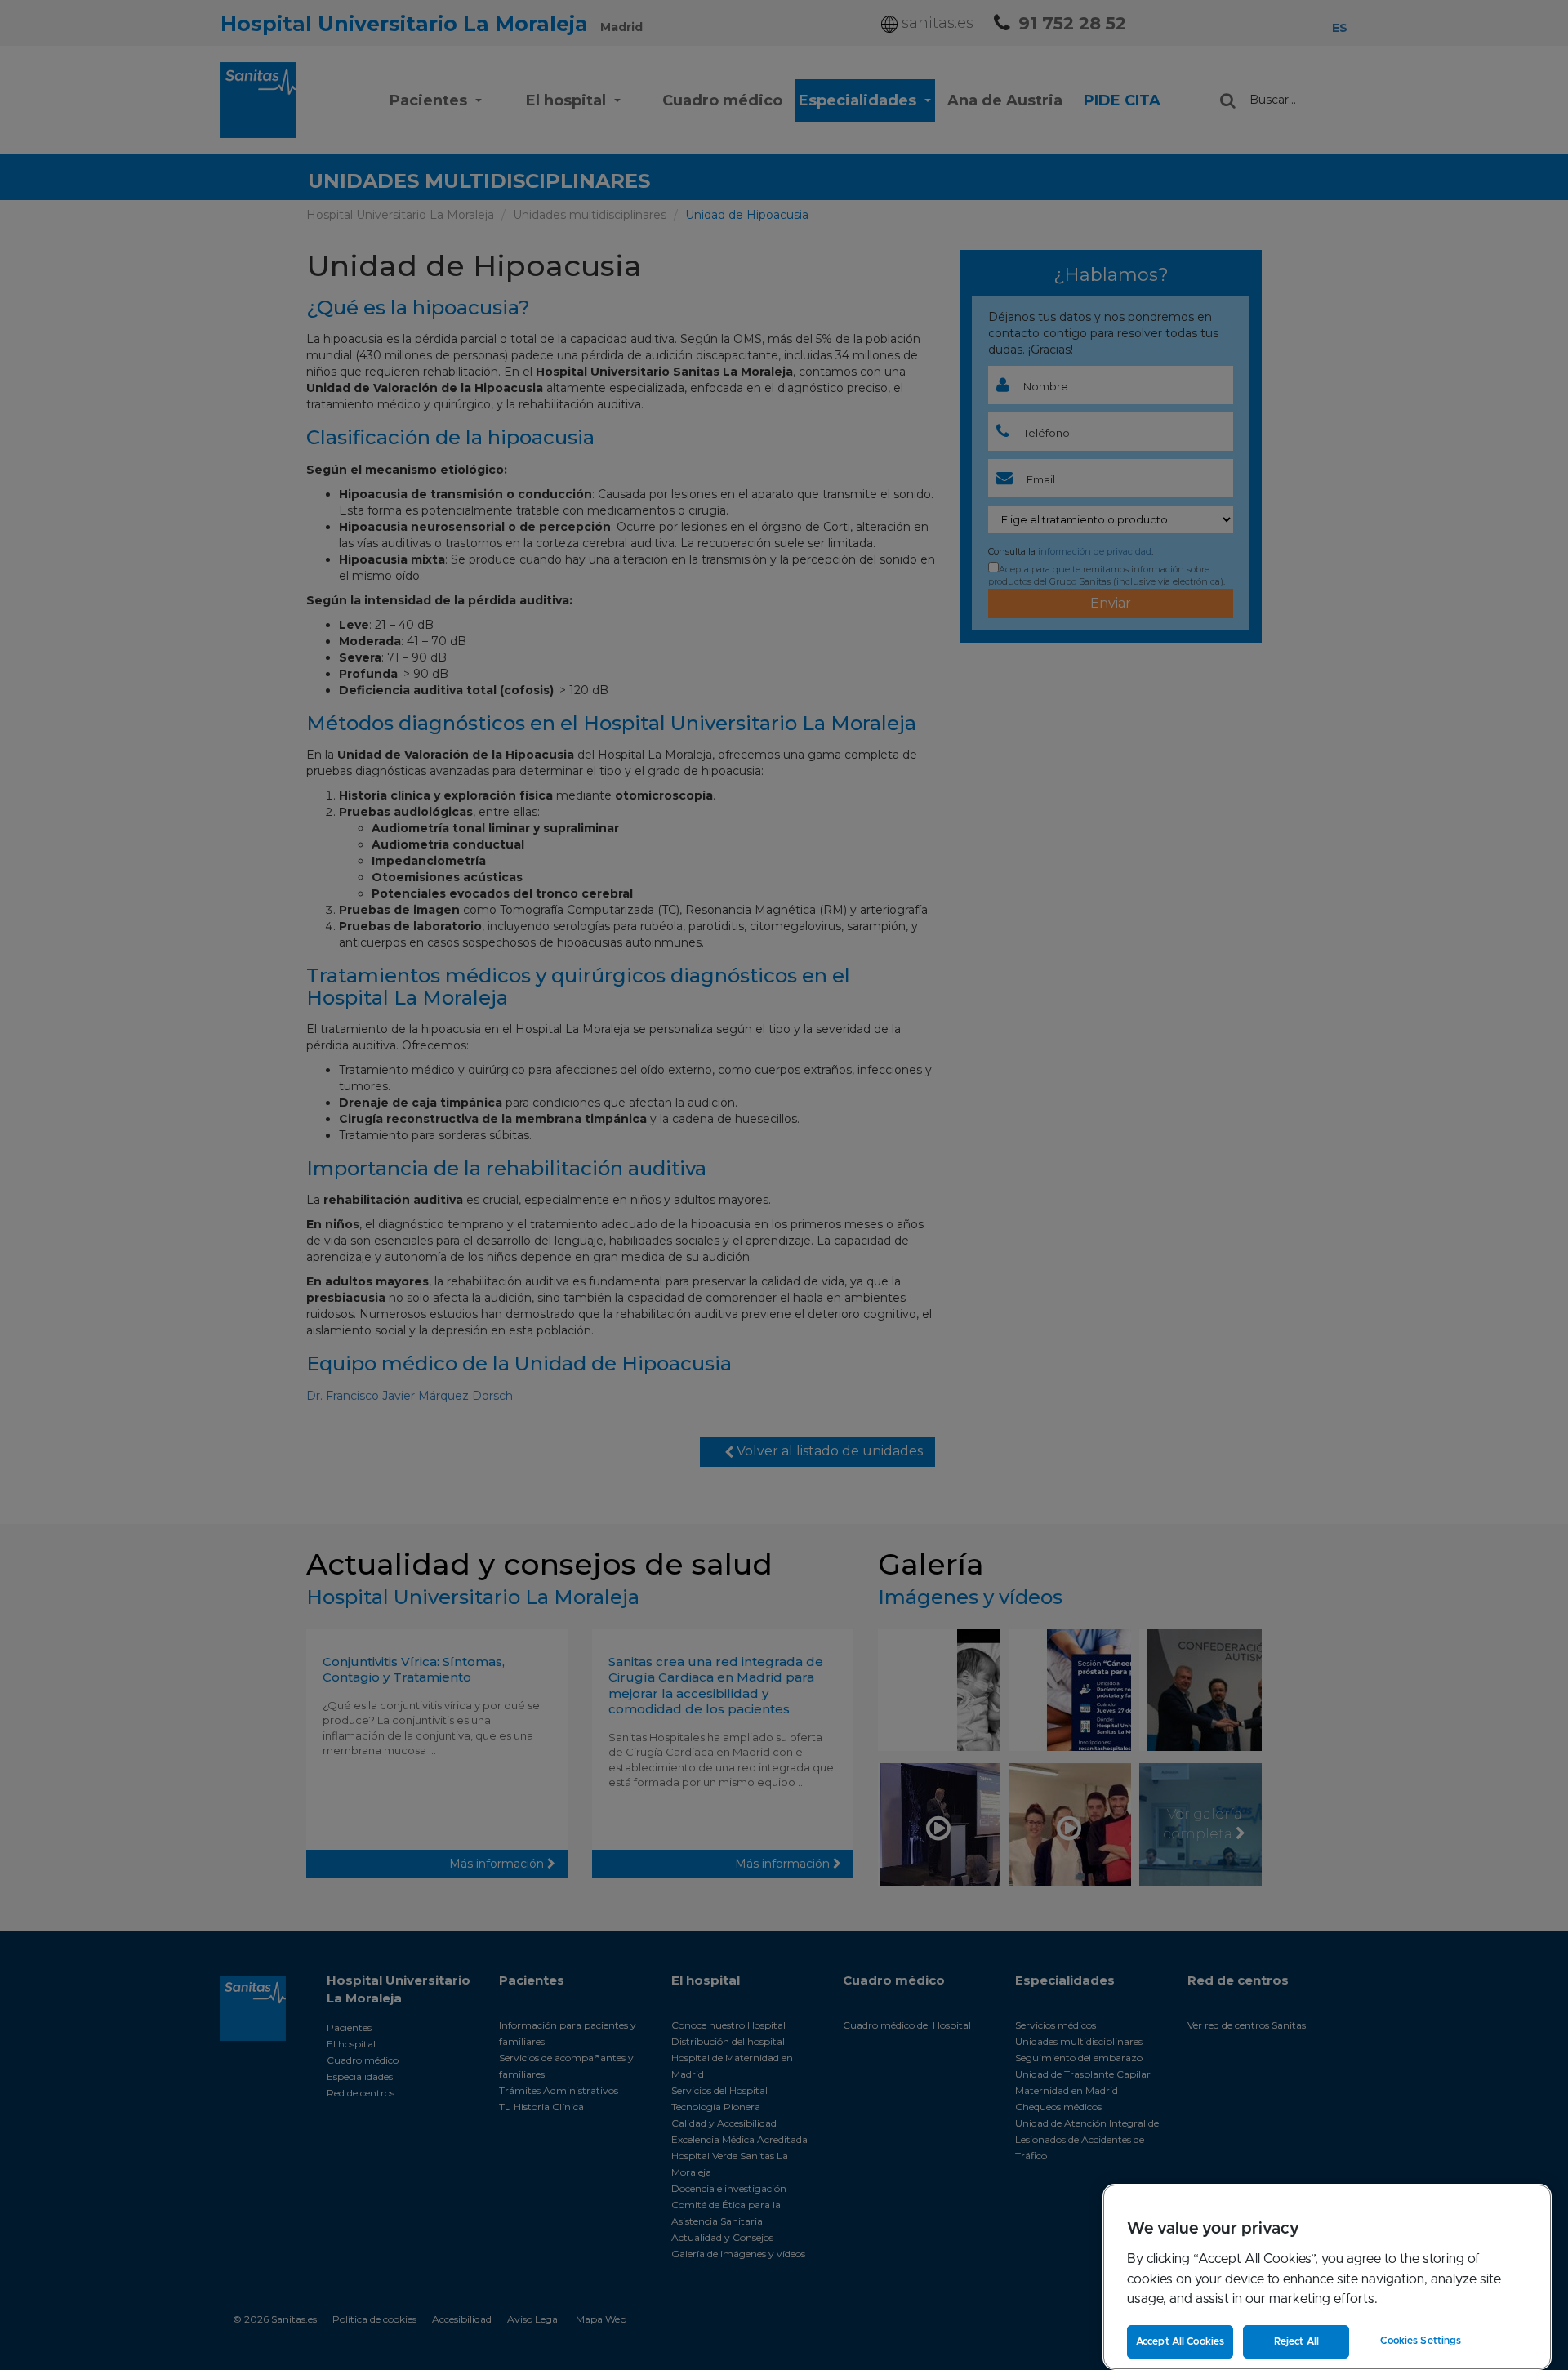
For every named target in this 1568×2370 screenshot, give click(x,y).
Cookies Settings (1421, 2341)
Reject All (1296, 2341)
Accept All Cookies (1180, 2341)
